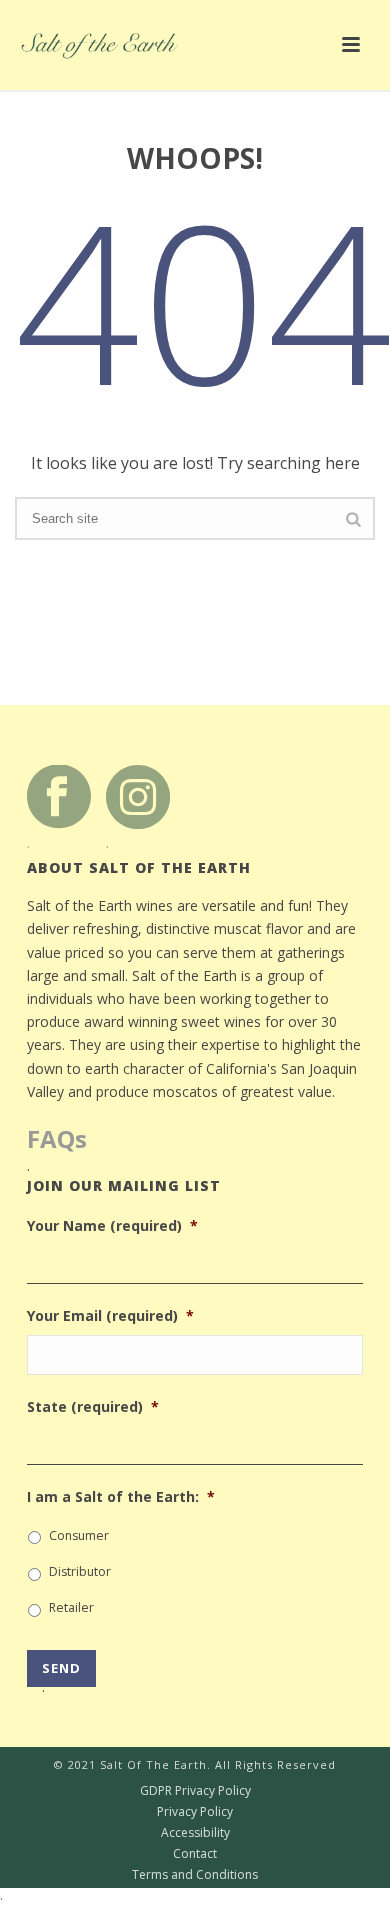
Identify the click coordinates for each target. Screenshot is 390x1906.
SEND (61, 1673)
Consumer (79, 1535)
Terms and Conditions (129, 1875)
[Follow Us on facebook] (59, 795)
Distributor (80, 1571)
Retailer (71, 1607)
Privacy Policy (116, 1812)
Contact (108, 1854)
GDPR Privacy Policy (125, 1791)
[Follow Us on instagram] (138, 795)
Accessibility (115, 1833)
